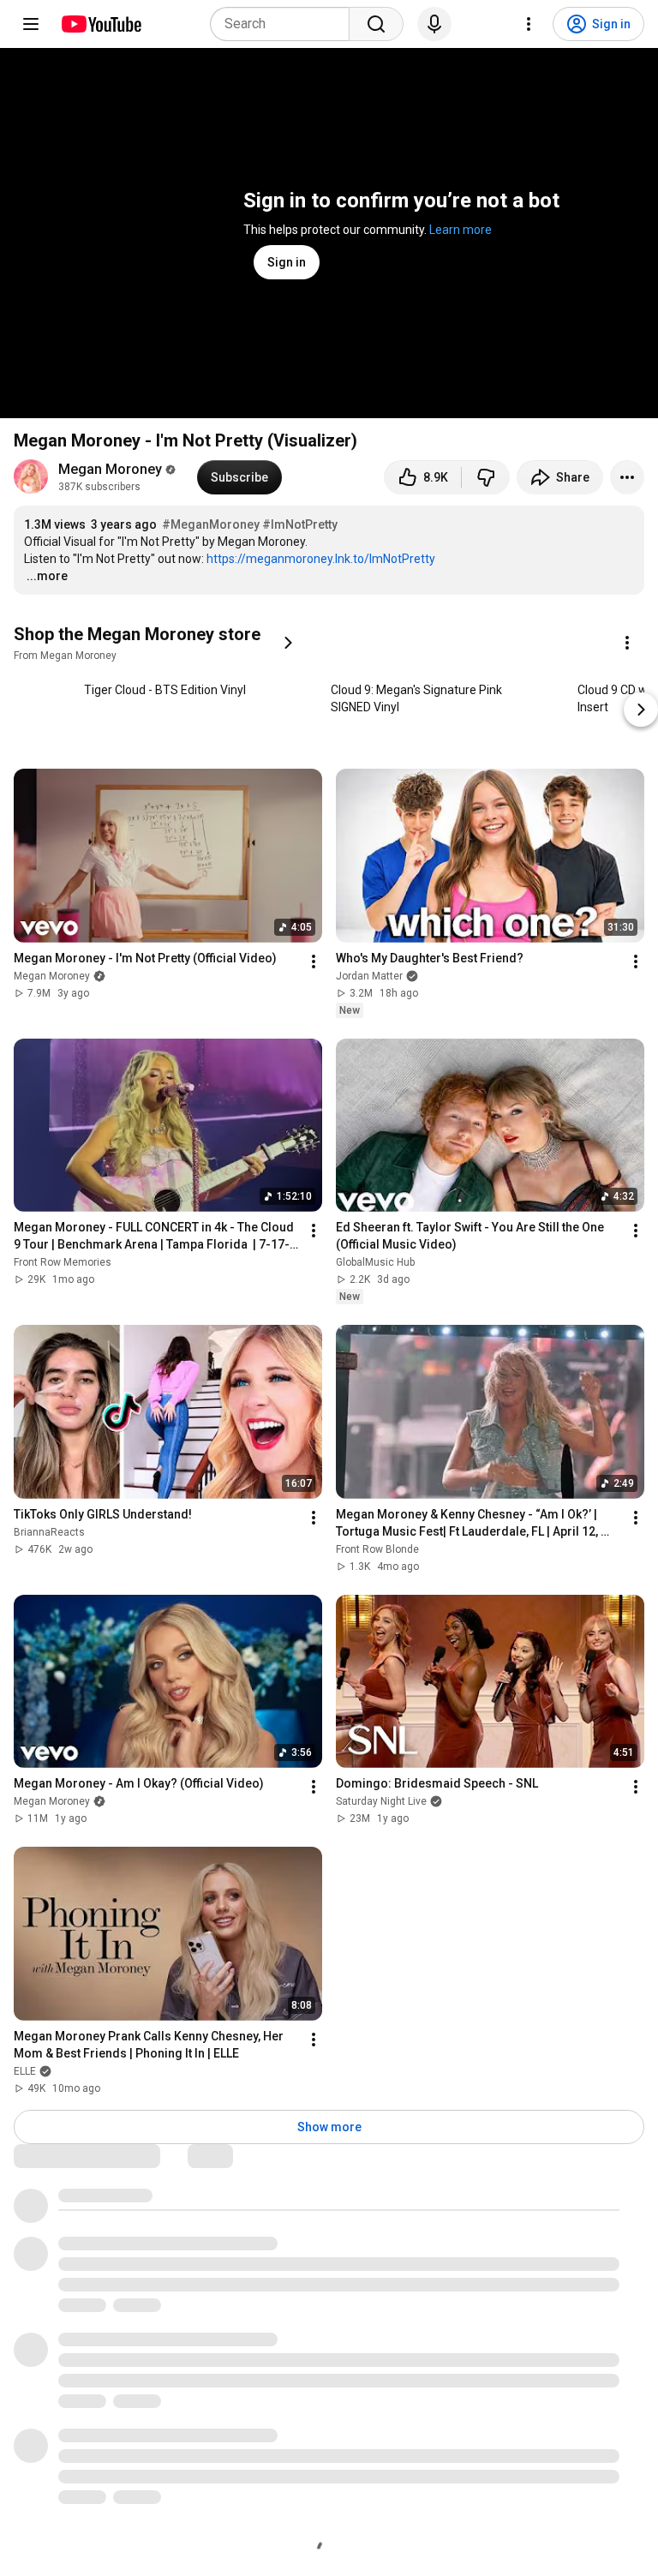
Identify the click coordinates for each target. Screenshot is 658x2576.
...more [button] (47, 576)
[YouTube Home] (101, 24)
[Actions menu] (627, 643)
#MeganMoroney (211, 524)
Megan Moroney (110, 469)
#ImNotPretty (300, 524)
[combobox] (285, 24)
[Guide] (31, 24)
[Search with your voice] (434, 24)
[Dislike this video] (486, 477)
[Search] (376, 24)
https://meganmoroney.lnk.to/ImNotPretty (321, 559)
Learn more (461, 230)
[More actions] (627, 477)
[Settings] (529, 24)
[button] (159, 643)
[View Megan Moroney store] (288, 643)
